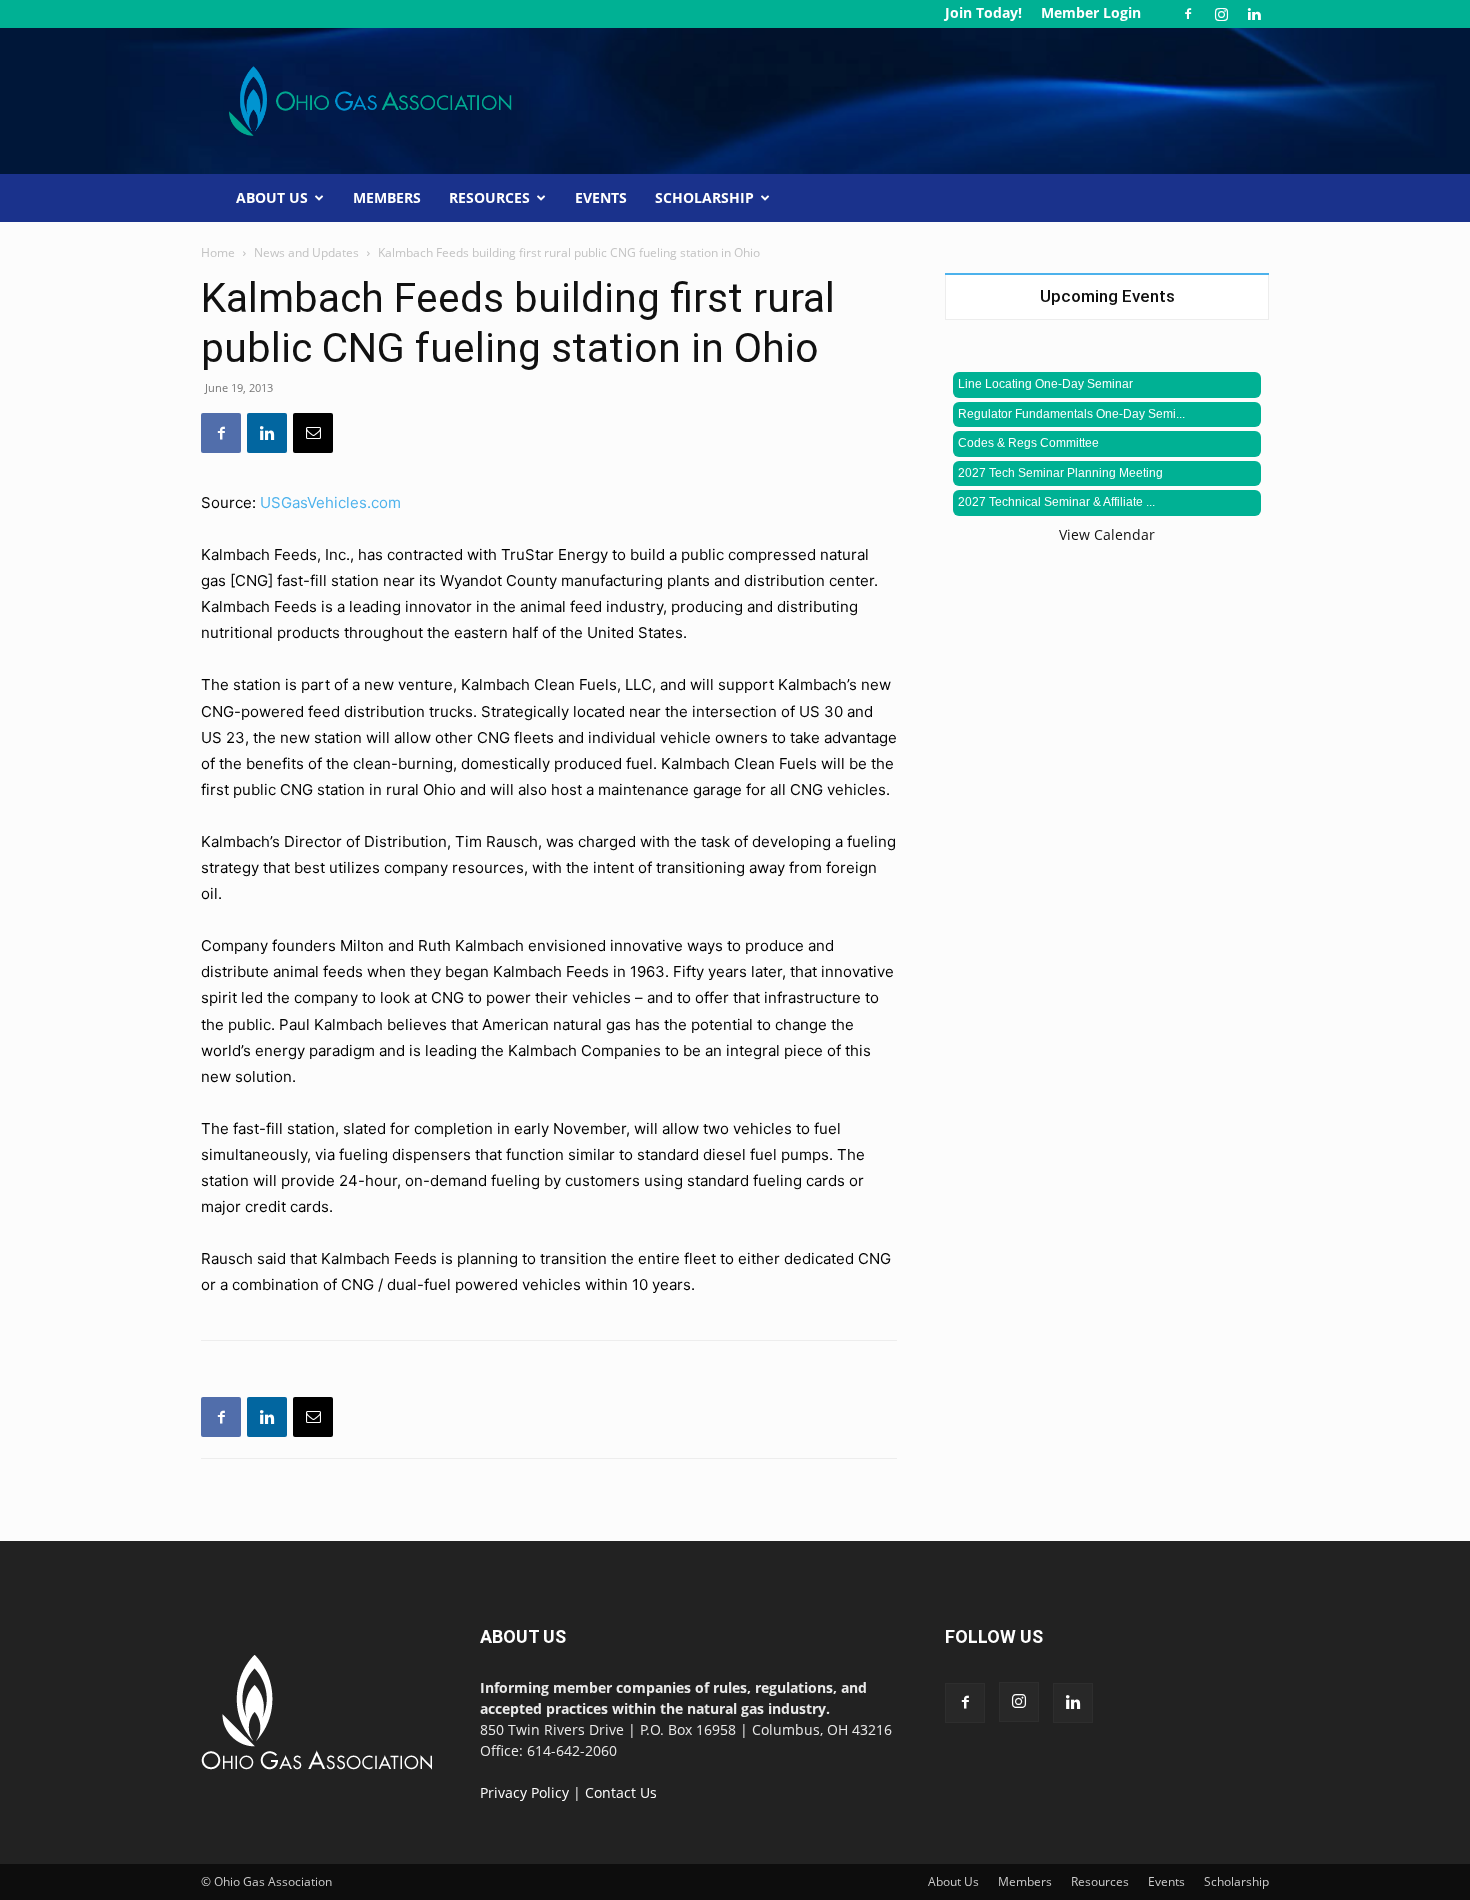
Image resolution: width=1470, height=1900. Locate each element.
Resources (489, 197)
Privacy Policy (524, 1792)
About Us (272, 197)
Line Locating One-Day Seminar (1045, 384)
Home (218, 252)
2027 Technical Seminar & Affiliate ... (1056, 502)
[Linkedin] (1254, 14)
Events (601, 197)
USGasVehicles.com (330, 502)
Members (387, 197)
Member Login (1091, 12)
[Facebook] (1188, 14)
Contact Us (621, 1792)
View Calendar (1107, 534)
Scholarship (704, 197)
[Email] (313, 433)
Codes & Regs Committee (1028, 443)
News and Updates (306, 252)
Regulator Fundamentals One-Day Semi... (1071, 414)
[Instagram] (1221, 14)
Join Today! (983, 12)
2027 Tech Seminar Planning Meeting (1060, 473)
